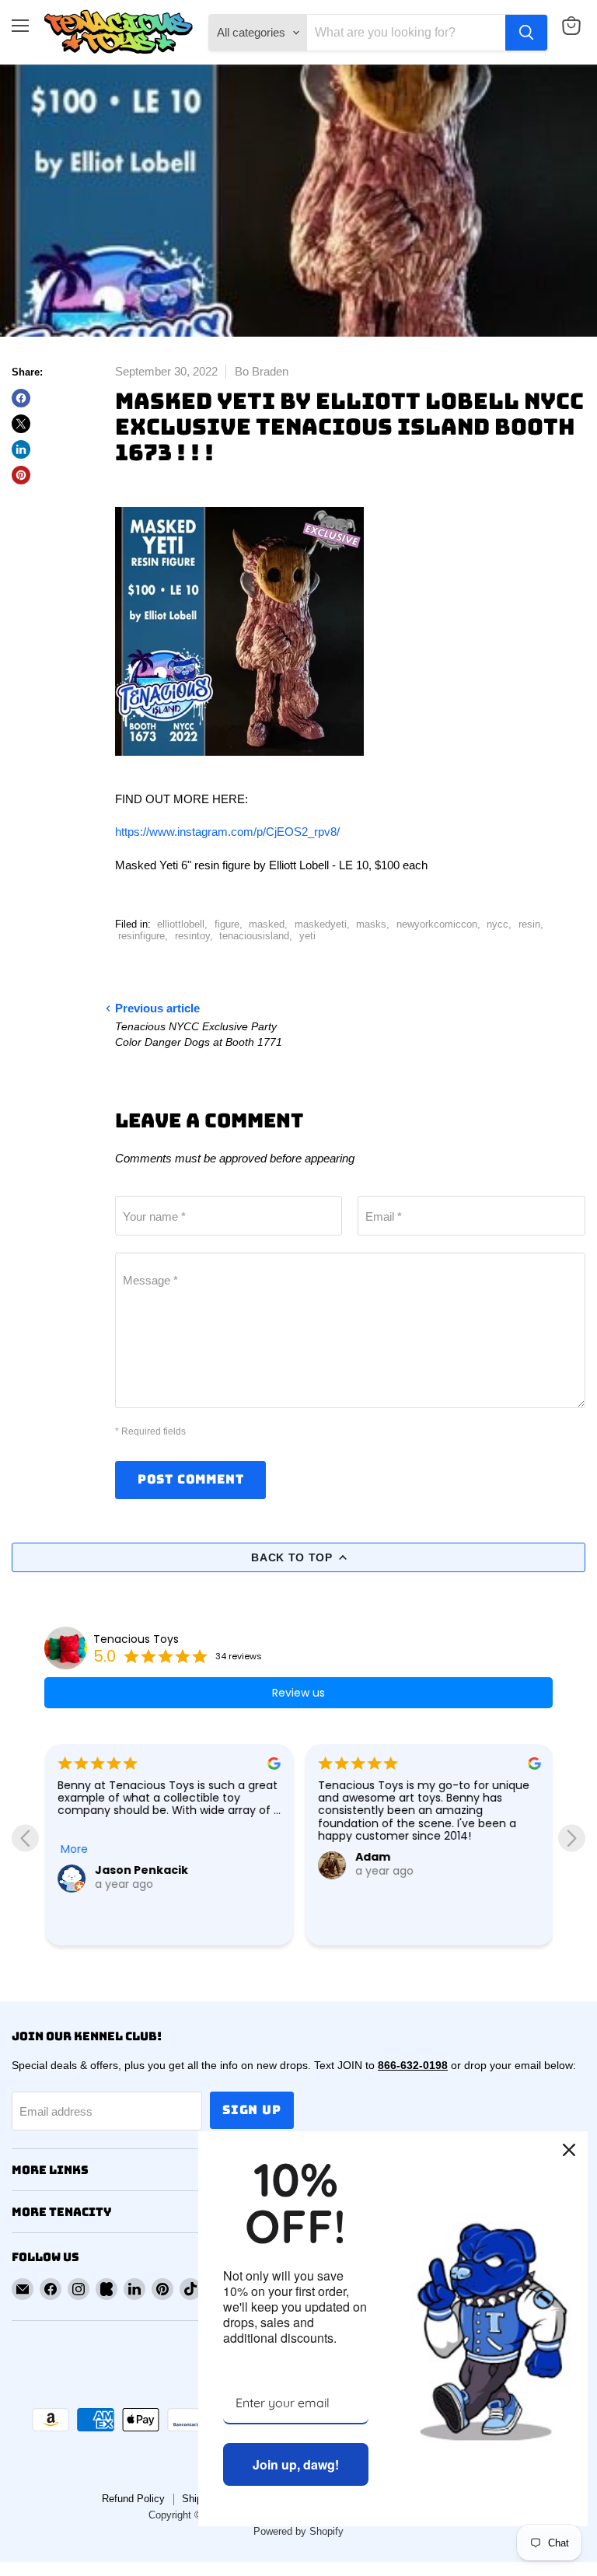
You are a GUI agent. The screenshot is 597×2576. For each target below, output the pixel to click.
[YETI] (239, 765)
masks (371, 924)
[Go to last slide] (25, 1839)
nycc (497, 924)
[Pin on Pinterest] (21, 475)
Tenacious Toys (136, 1639)
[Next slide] (572, 1839)
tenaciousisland (254, 936)
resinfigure (141, 936)
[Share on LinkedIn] (21, 449)
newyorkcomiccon (437, 924)
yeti (307, 936)
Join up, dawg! (296, 2464)
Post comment (191, 1479)
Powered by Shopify (298, 2531)
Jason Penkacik (141, 1870)
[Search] (526, 33)
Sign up (252, 2110)
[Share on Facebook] (21, 398)
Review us (298, 1693)
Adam (372, 1857)
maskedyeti (321, 924)
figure (227, 924)
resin (529, 924)
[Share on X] (21, 424)
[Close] (569, 2150)
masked (267, 924)
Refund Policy (133, 2499)
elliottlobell (181, 924)
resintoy (192, 936)
